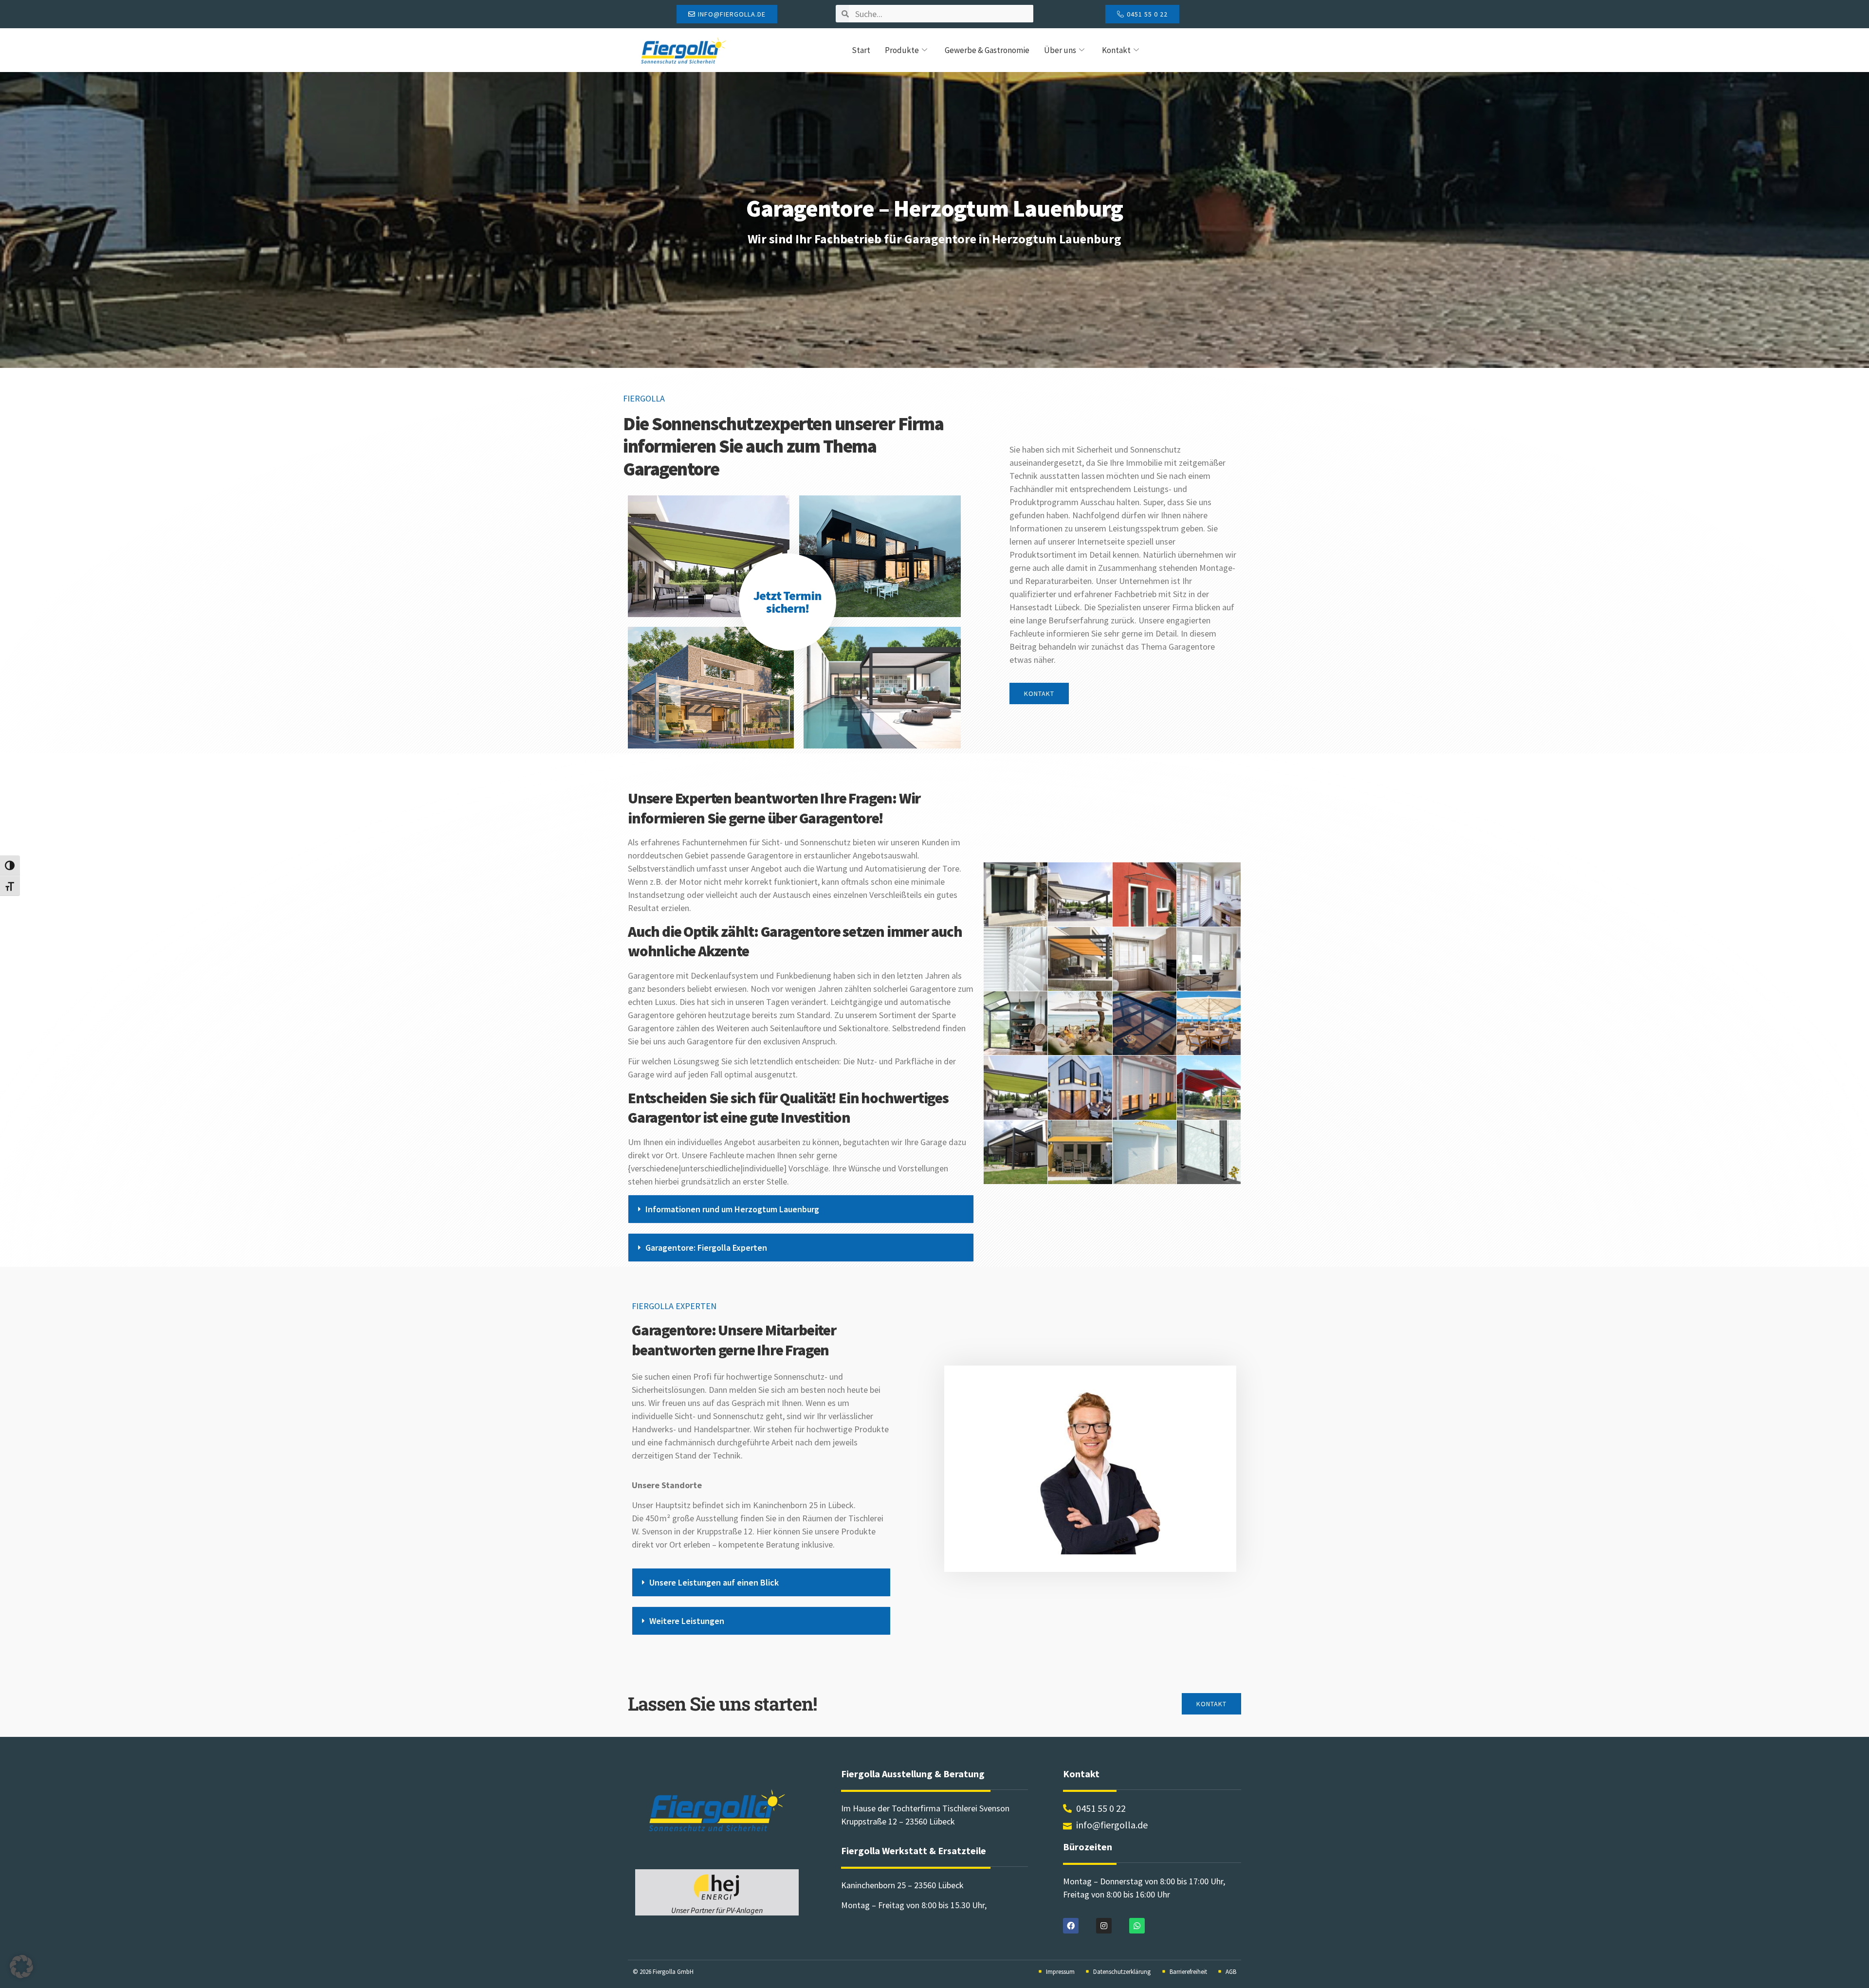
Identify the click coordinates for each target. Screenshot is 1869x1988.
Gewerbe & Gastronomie (987, 50)
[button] (801, 1209)
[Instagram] (1104, 1926)
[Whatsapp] (1137, 1926)
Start (861, 50)
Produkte (902, 50)
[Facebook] (1071, 1926)
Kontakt (1116, 50)
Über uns (1060, 50)
